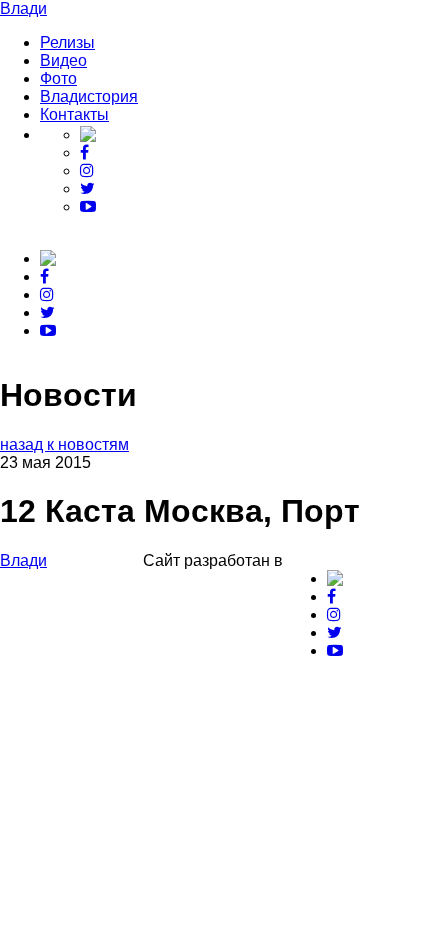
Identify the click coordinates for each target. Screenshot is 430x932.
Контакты (74, 114)
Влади (23, 8)
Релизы (67, 42)
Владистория (89, 96)
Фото (58, 78)
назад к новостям (64, 444)
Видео (63, 60)
